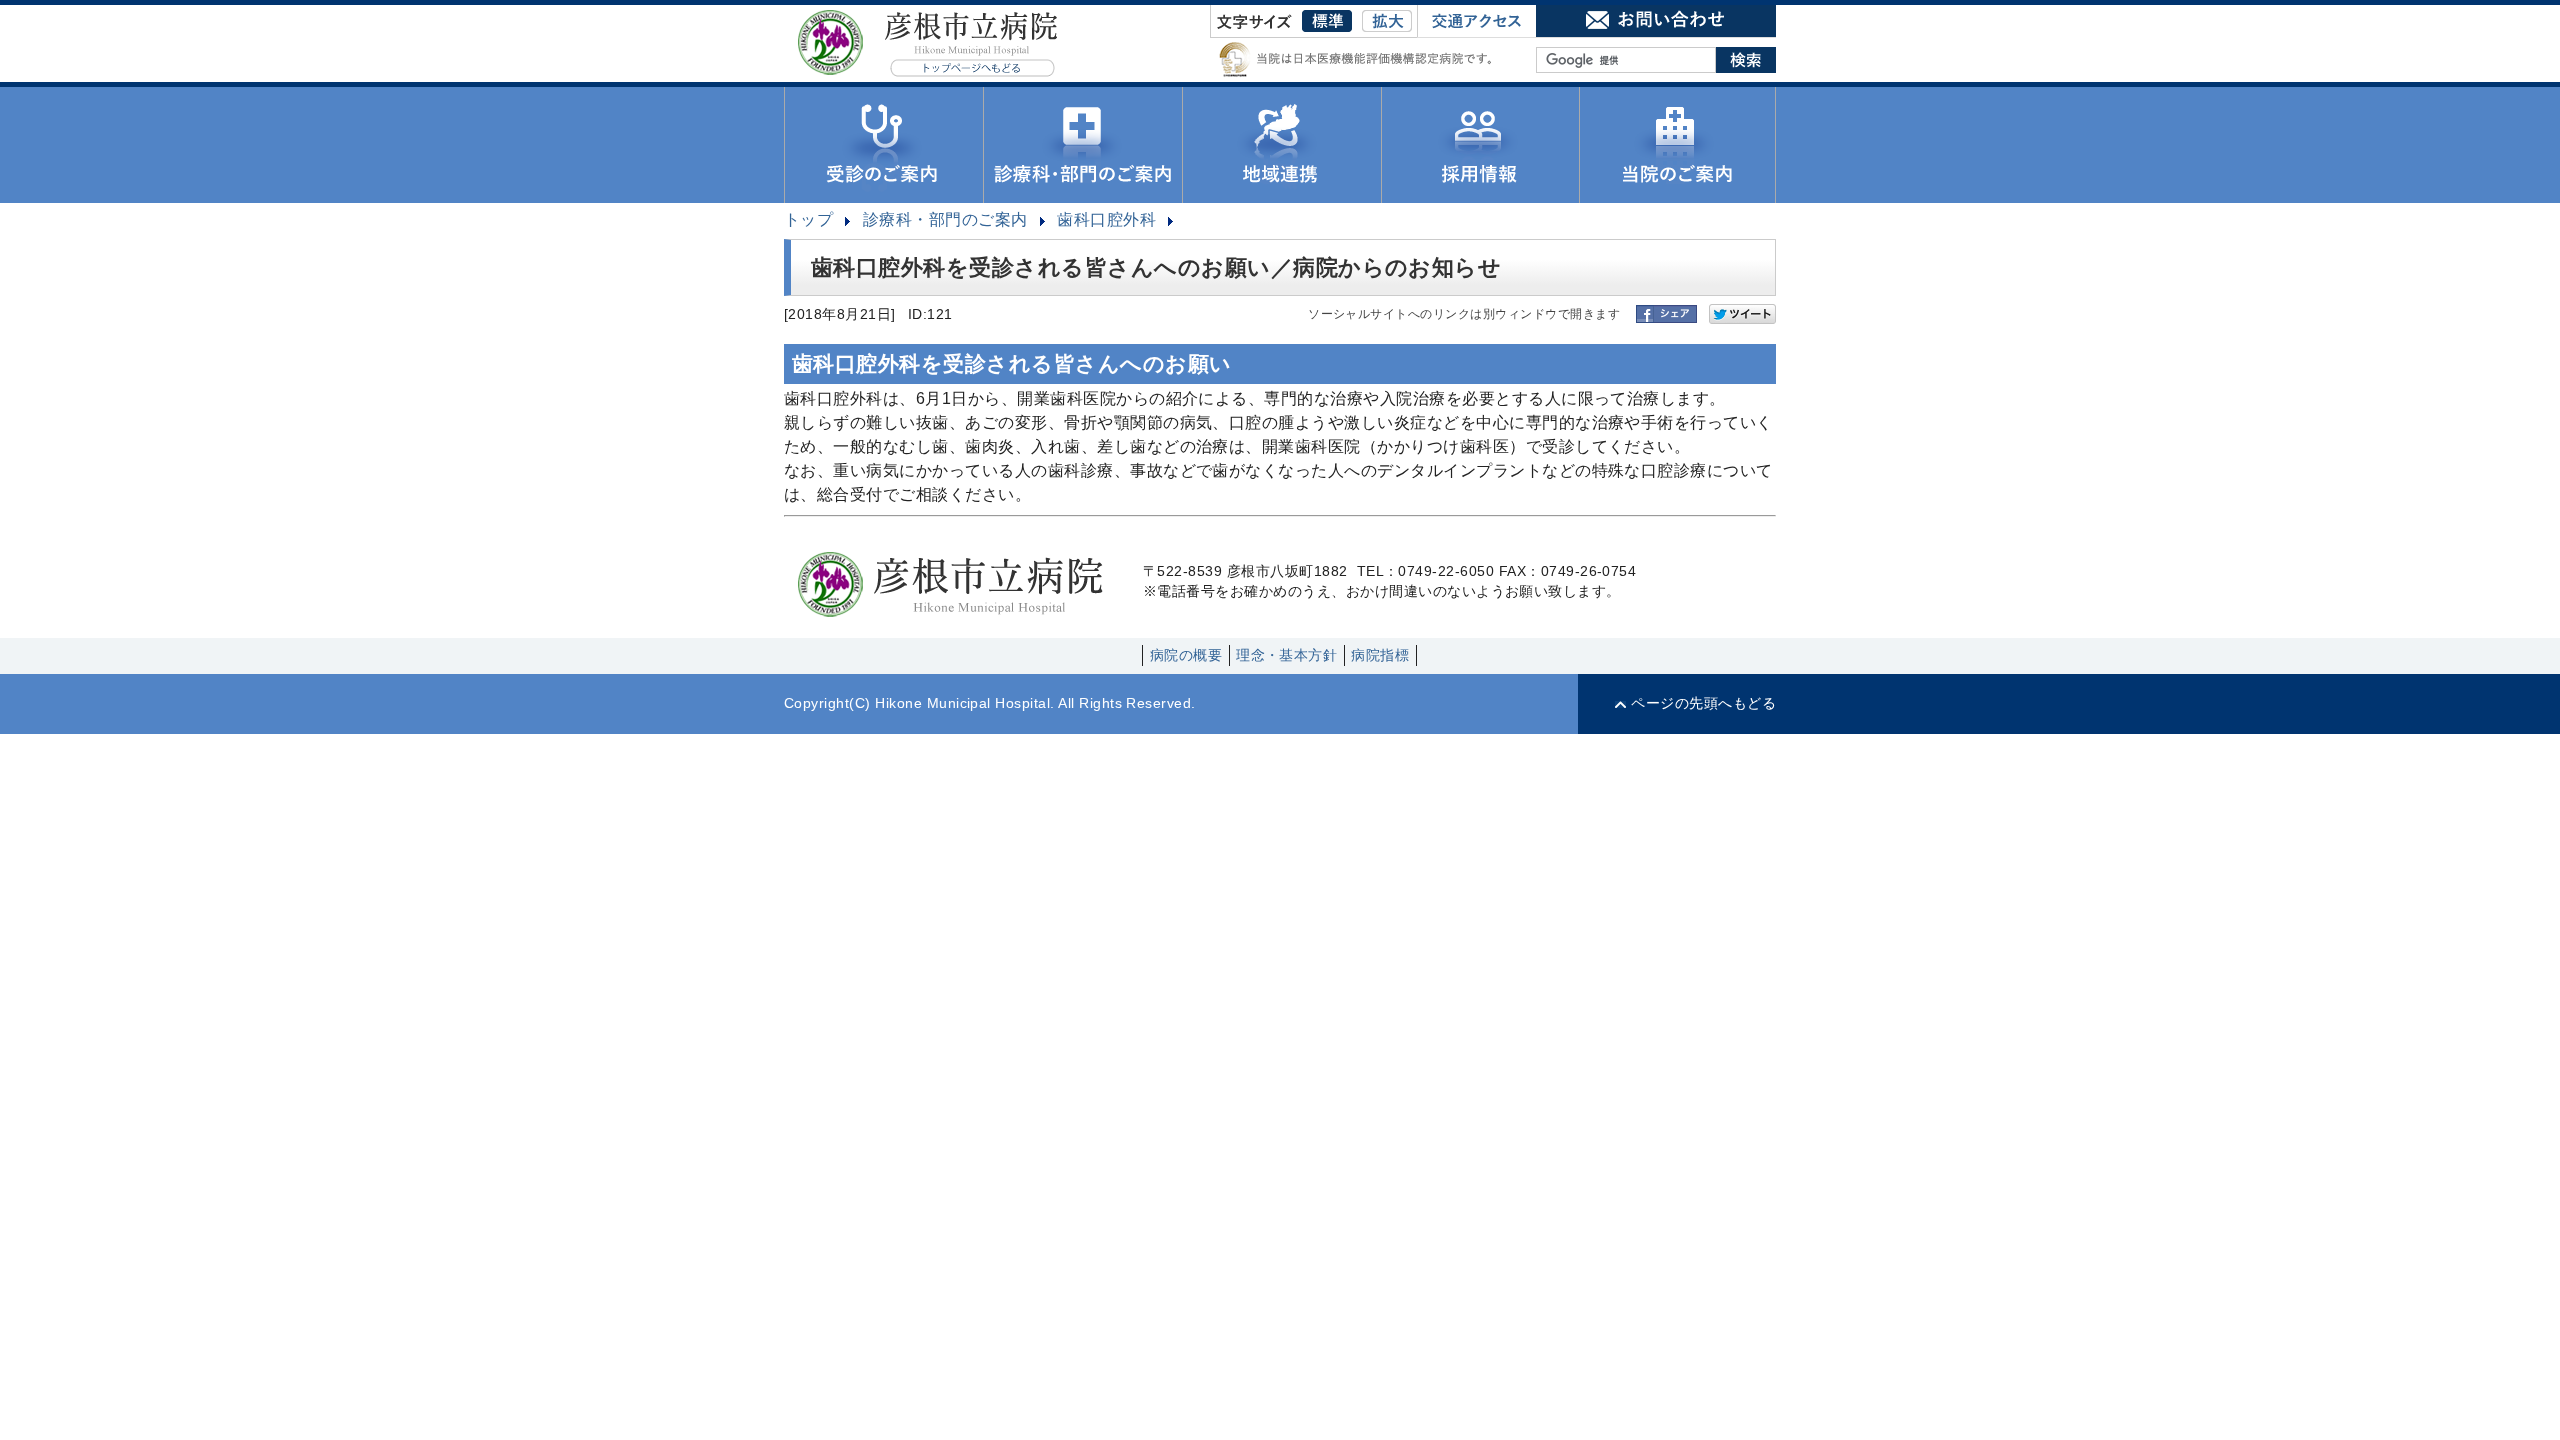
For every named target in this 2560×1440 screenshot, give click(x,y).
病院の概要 (1186, 655)
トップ (808, 219)
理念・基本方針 (1286, 655)
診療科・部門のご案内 (945, 219)
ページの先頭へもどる (1703, 703)
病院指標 (1380, 655)
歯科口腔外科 (1106, 219)
